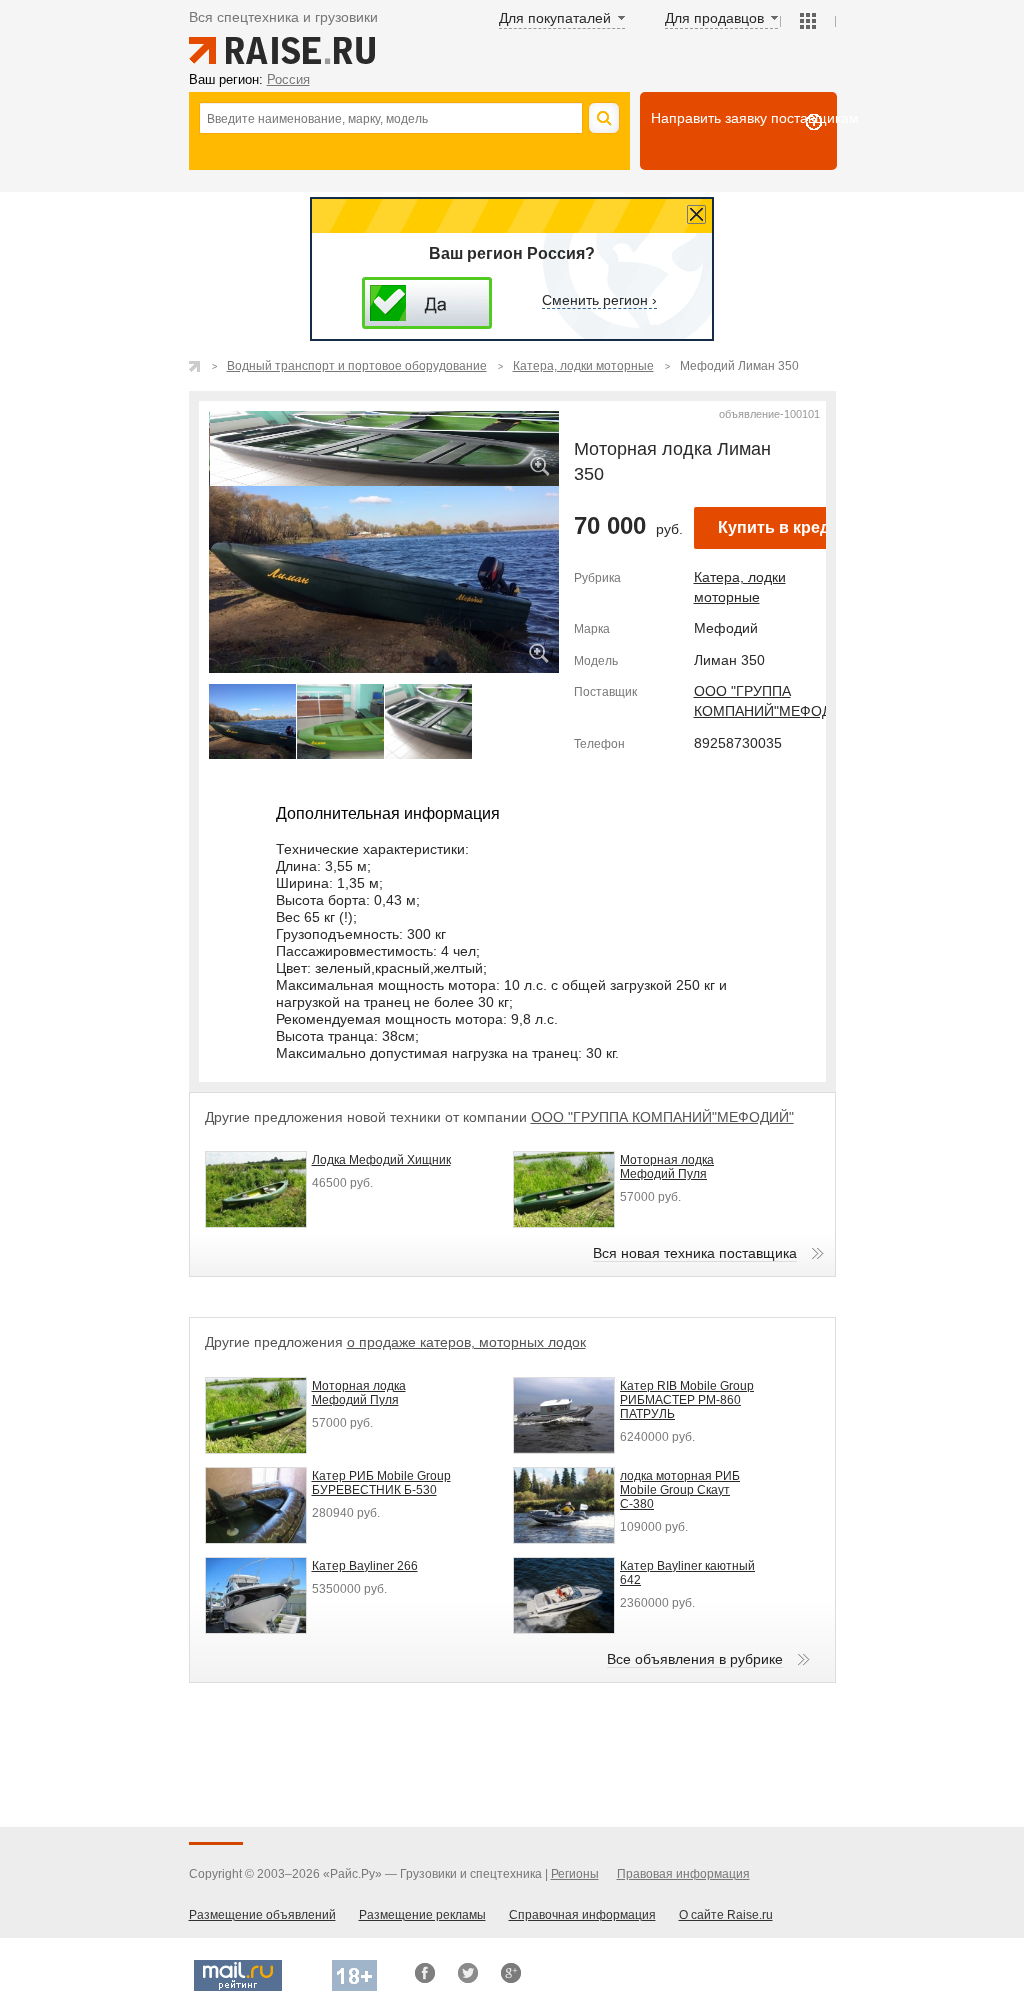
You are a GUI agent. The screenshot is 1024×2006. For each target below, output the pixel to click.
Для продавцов (714, 18)
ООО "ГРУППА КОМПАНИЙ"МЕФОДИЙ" (662, 1117)
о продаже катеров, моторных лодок (466, 1342)
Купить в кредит (783, 527)
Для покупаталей (555, 18)
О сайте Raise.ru (726, 1915)
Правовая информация (683, 1874)
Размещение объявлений (262, 1915)
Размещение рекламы (422, 1915)
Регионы (575, 1874)
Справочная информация (582, 1915)
